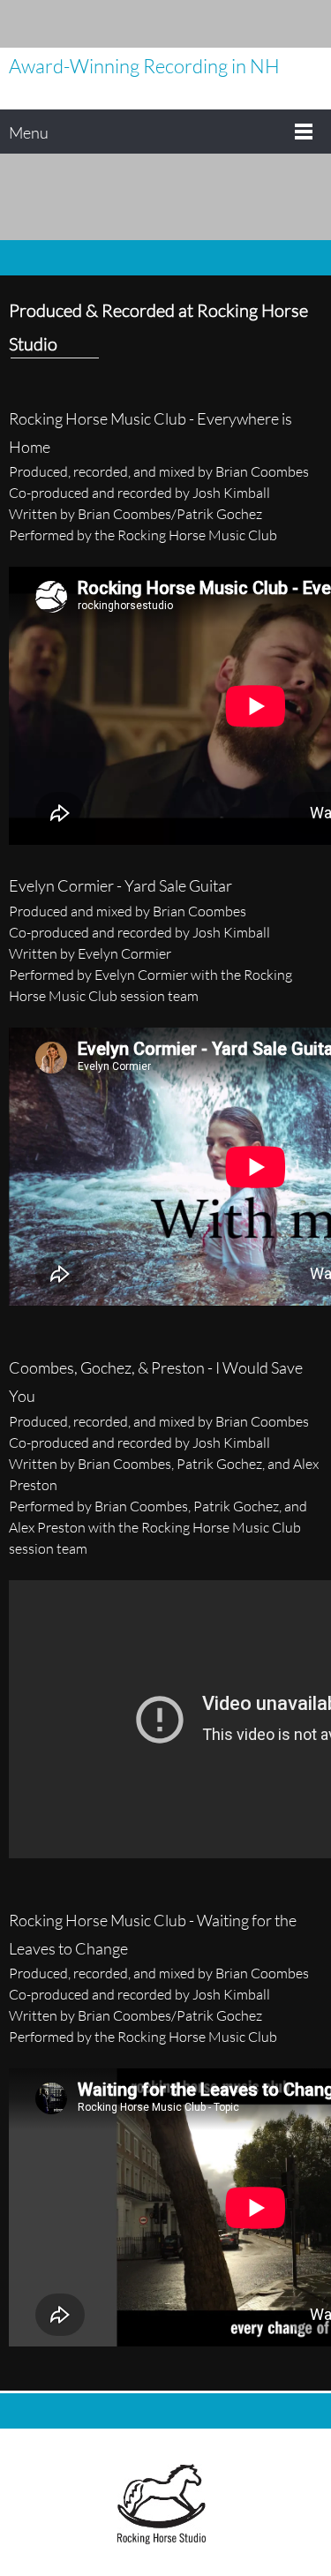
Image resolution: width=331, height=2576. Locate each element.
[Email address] (256, 24)
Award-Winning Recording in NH (144, 66)
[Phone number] (229, 24)
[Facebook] (309, 24)
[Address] (282, 24)
